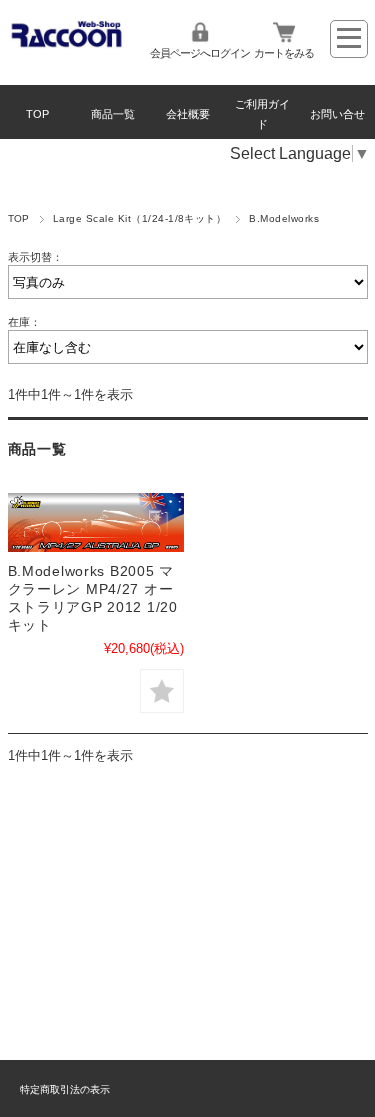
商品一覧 (113, 114)
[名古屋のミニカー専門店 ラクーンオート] (67, 43)
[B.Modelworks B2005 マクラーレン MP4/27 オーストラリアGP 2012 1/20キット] (96, 522)
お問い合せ (337, 114)
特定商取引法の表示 (65, 1089)
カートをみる (284, 53)
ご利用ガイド (262, 114)
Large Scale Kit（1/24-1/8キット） (139, 218)
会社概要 (188, 114)
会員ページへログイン (200, 53)
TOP (37, 114)
